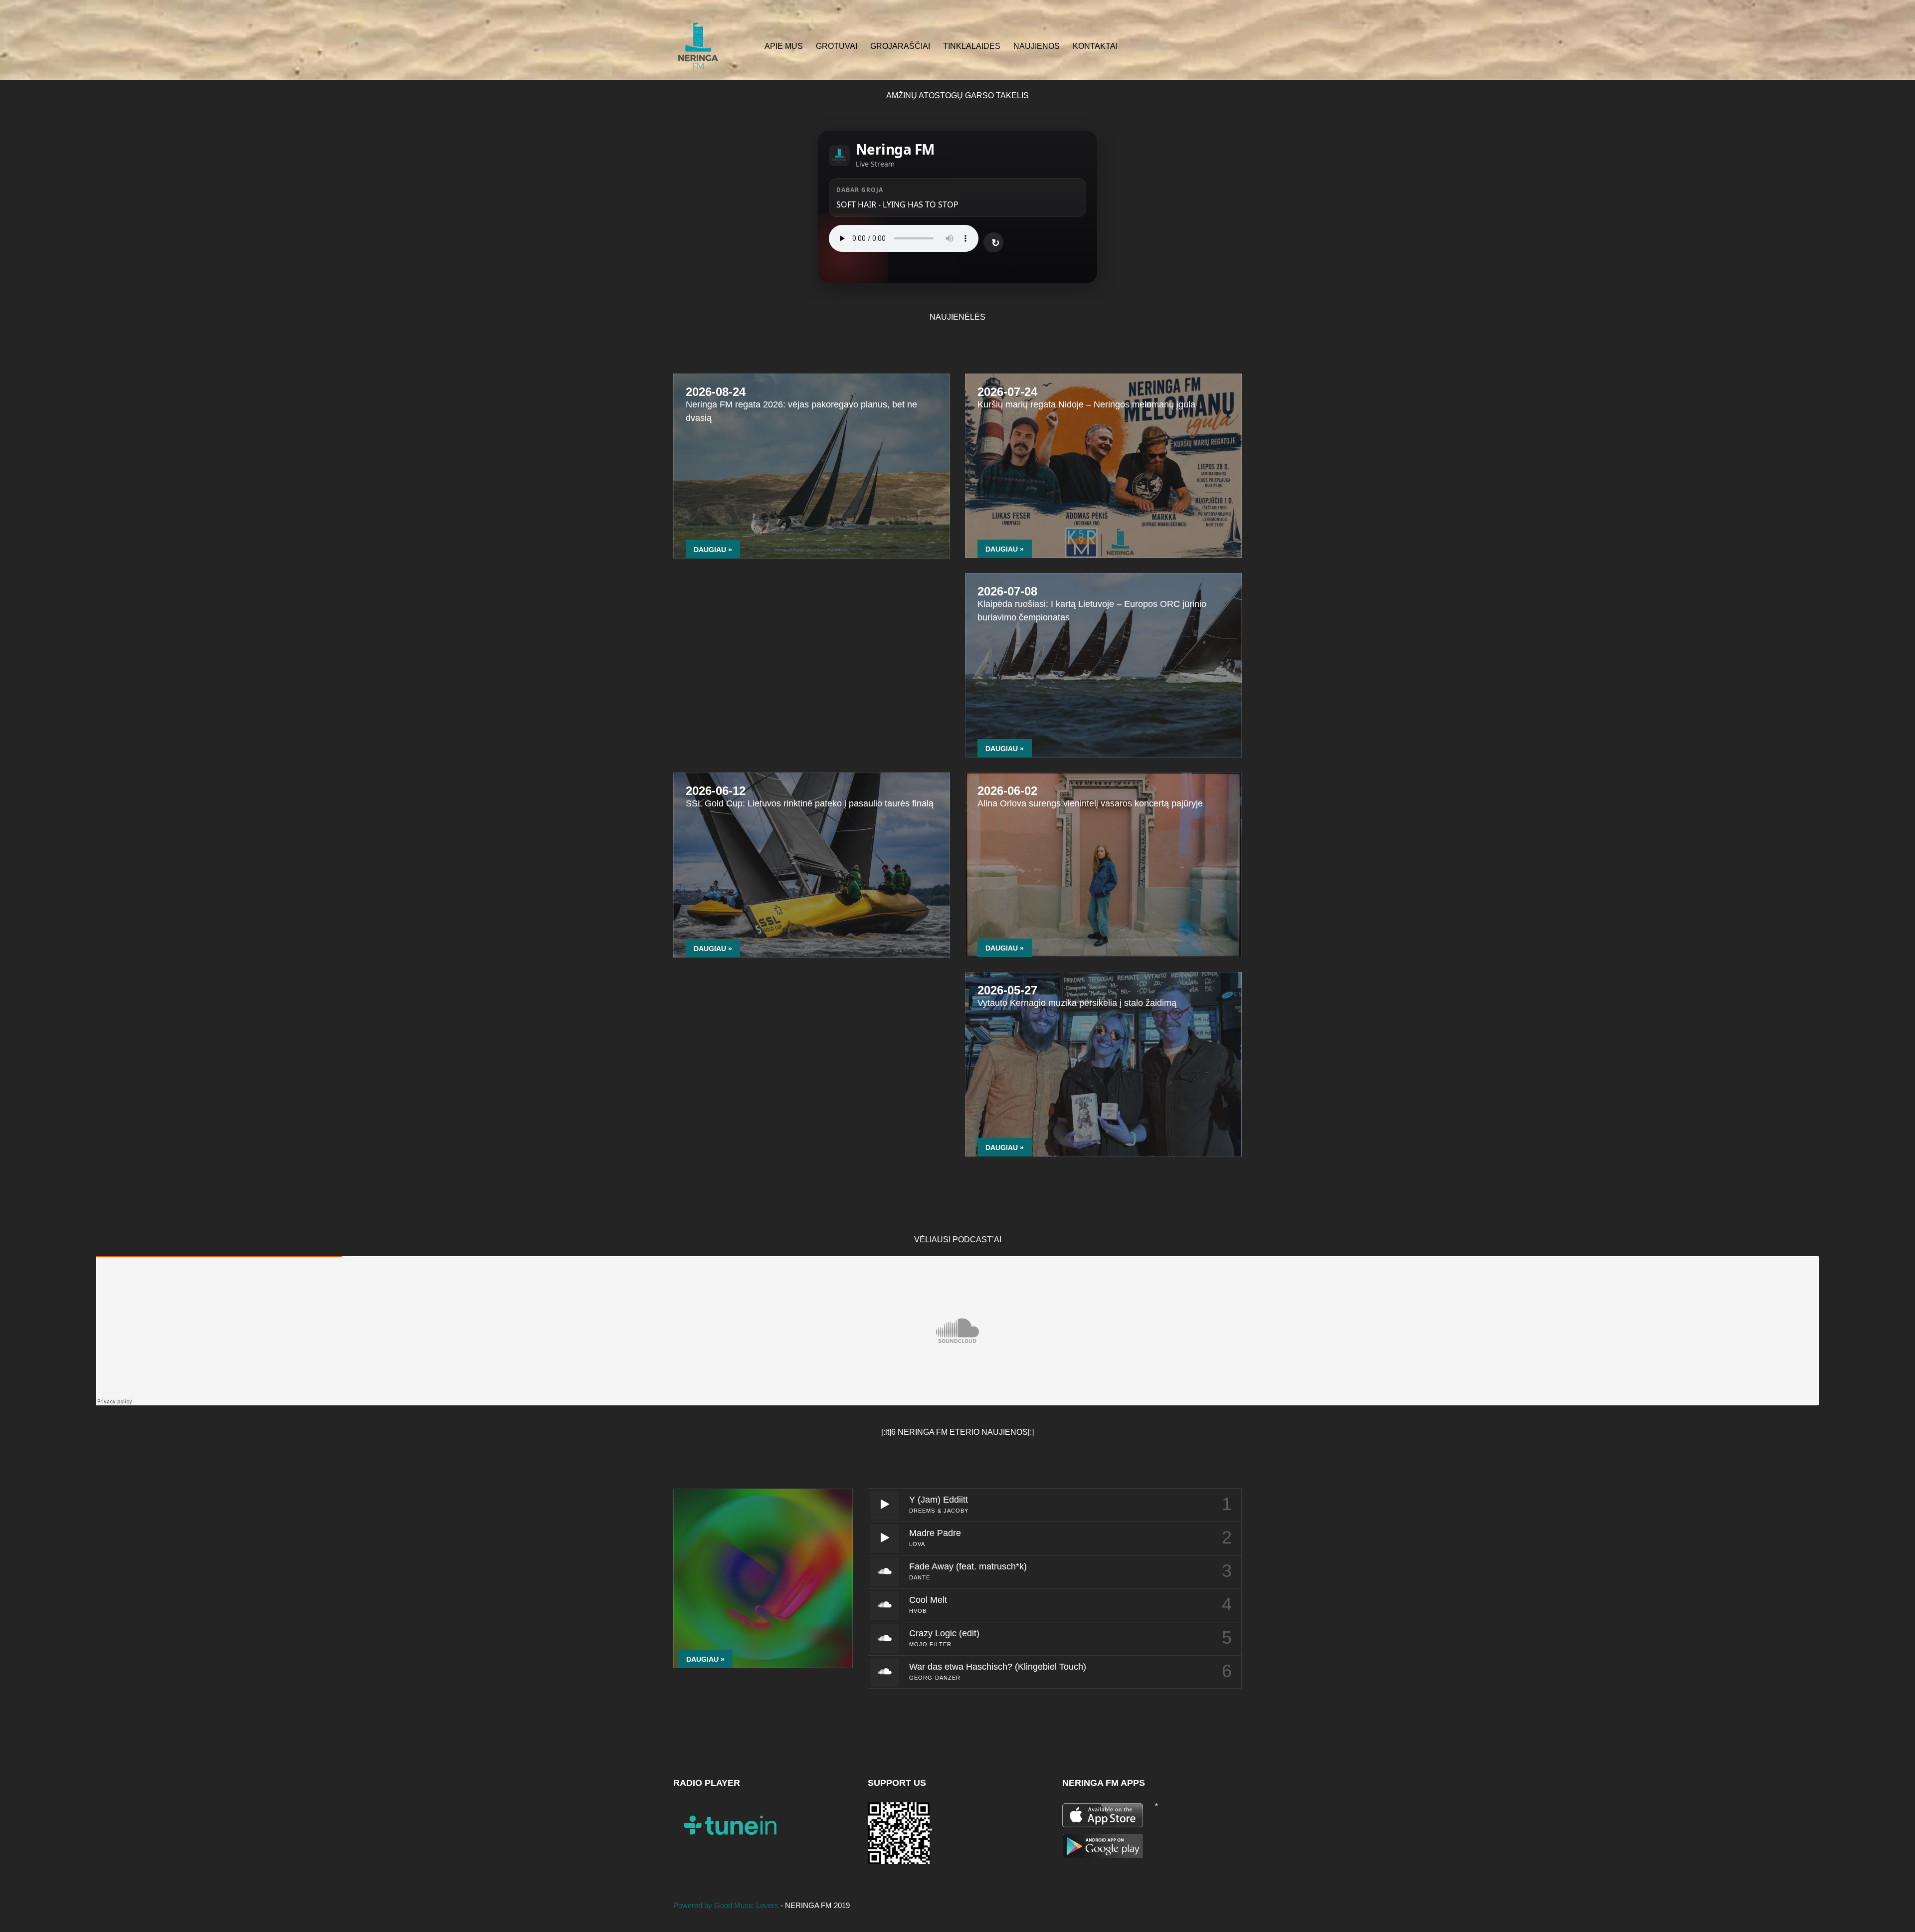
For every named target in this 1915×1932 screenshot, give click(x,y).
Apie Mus (784, 46)
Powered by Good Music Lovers (727, 1905)
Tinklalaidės (972, 46)
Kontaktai (1095, 46)
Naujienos (1037, 46)
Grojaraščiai (900, 46)
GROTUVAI (837, 46)
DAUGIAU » (713, 550)
